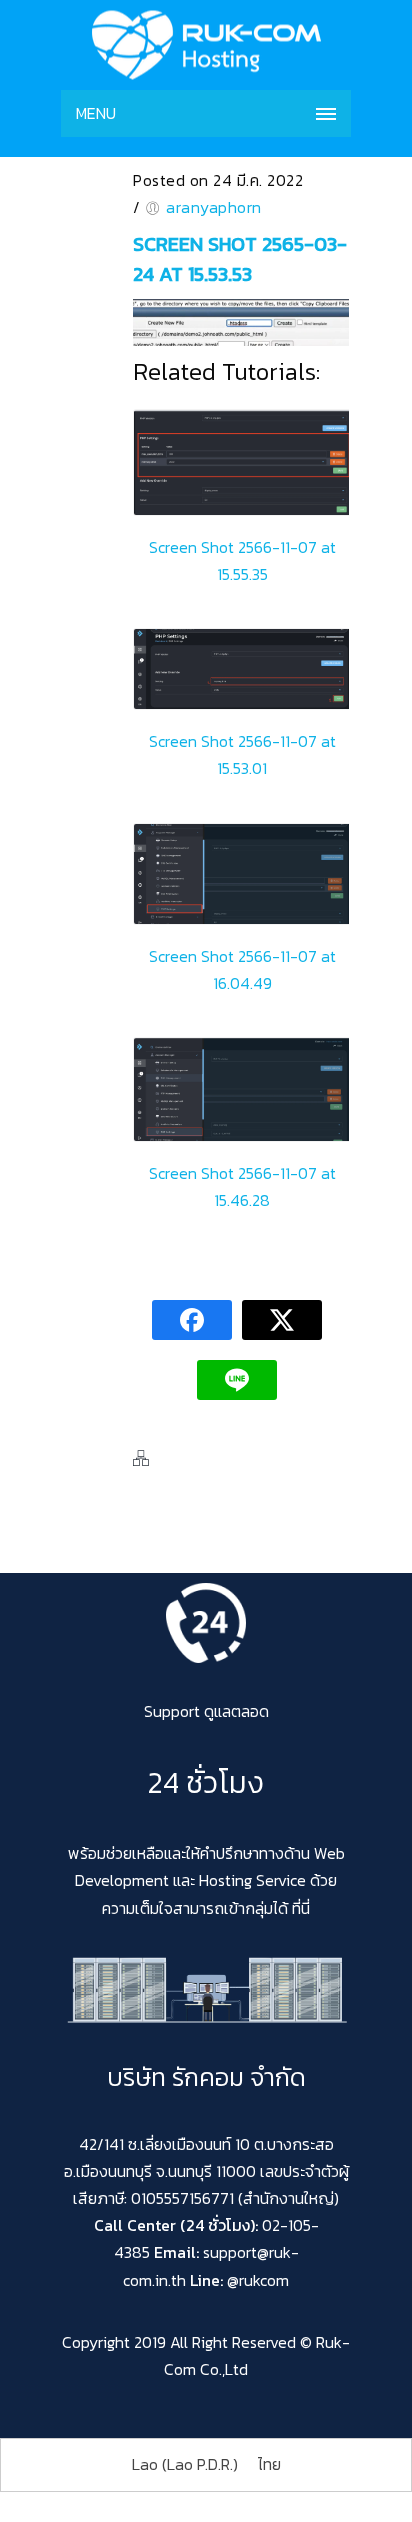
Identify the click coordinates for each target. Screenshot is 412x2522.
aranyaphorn (214, 207)
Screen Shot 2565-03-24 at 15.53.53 (240, 259)
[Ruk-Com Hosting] (206, 45)
